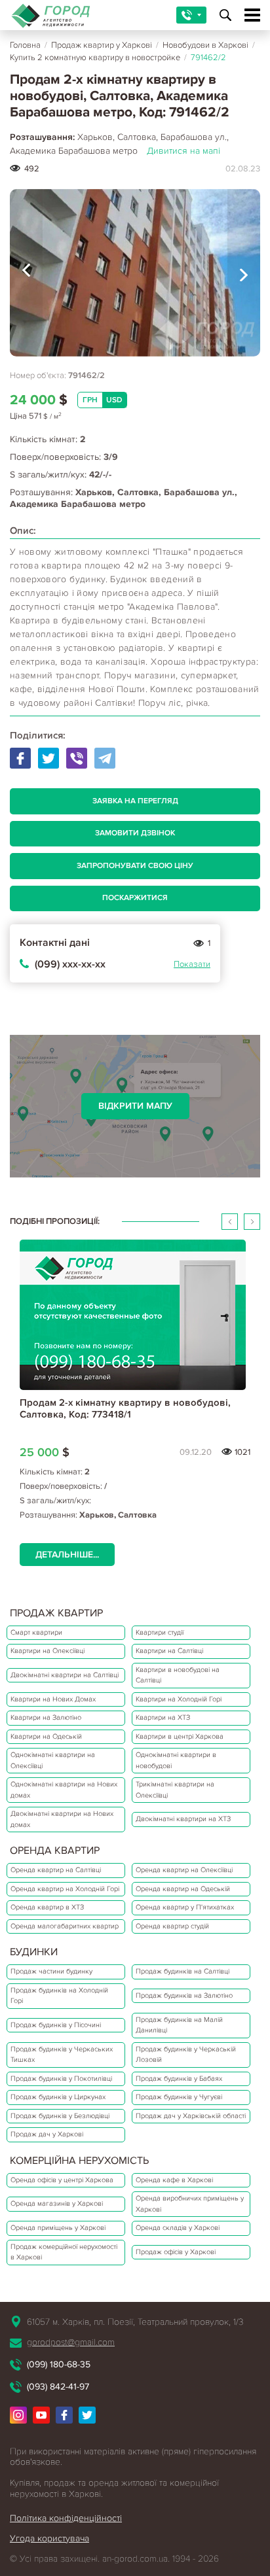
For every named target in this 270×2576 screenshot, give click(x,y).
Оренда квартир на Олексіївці (184, 1870)
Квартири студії (160, 1632)
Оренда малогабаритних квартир (65, 1926)
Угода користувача (49, 2538)
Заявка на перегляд (135, 801)
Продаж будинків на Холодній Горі (59, 1996)
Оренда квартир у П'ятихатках (185, 1907)
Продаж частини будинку (51, 1971)
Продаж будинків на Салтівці (183, 1971)
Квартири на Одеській (46, 1736)
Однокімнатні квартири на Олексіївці (53, 1760)
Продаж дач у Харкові (47, 2134)
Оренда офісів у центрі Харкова (62, 2180)
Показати (192, 964)
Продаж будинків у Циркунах (58, 2097)
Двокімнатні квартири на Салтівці (65, 1675)
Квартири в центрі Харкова (180, 1736)
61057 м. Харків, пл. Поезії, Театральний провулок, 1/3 (135, 2322)
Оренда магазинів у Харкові (57, 2203)
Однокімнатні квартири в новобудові (176, 1760)
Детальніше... (67, 1555)
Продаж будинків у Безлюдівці (60, 2116)
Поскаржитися (135, 898)
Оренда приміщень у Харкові (58, 2228)
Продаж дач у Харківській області (191, 2116)
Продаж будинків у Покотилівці (61, 2079)
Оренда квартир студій (172, 1926)
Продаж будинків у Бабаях (179, 2079)
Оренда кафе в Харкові (174, 2180)
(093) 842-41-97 (58, 2387)
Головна (25, 45)
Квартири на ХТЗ (163, 1717)
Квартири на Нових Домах (53, 1699)
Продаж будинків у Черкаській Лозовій (186, 2055)
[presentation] (26, 273)
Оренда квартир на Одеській (183, 1889)
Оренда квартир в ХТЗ (47, 1907)
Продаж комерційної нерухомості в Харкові (64, 2252)
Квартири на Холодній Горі (179, 1699)
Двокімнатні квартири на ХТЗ (183, 1819)
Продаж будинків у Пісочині (56, 2025)
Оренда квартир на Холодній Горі (65, 1889)
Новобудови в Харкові (205, 45)
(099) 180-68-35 (59, 2364)
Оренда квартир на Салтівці (56, 1870)
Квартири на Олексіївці (48, 1651)
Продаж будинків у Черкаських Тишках (62, 2055)
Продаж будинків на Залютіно (184, 1995)
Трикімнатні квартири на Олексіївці (175, 1790)
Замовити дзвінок (135, 833)
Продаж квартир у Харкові (102, 45)
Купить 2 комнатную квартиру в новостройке (95, 58)
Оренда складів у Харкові (178, 2228)
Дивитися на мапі (183, 151)
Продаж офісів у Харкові (176, 2252)
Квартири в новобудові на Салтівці (178, 1675)
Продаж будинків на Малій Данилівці (179, 2025)
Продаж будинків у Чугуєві (179, 2097)
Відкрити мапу (135, 1106)
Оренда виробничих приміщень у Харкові (190, 2204)
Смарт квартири (36, 1632)
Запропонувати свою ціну (135, 866)
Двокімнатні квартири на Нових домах (62, 1819)
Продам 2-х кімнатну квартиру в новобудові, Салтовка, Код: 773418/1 (125, 1408)
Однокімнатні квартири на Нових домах (64, 1790)
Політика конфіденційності (66, 2518)
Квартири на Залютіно (46, 1717)
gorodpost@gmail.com (71, 2342)
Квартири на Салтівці (169, 1651)
